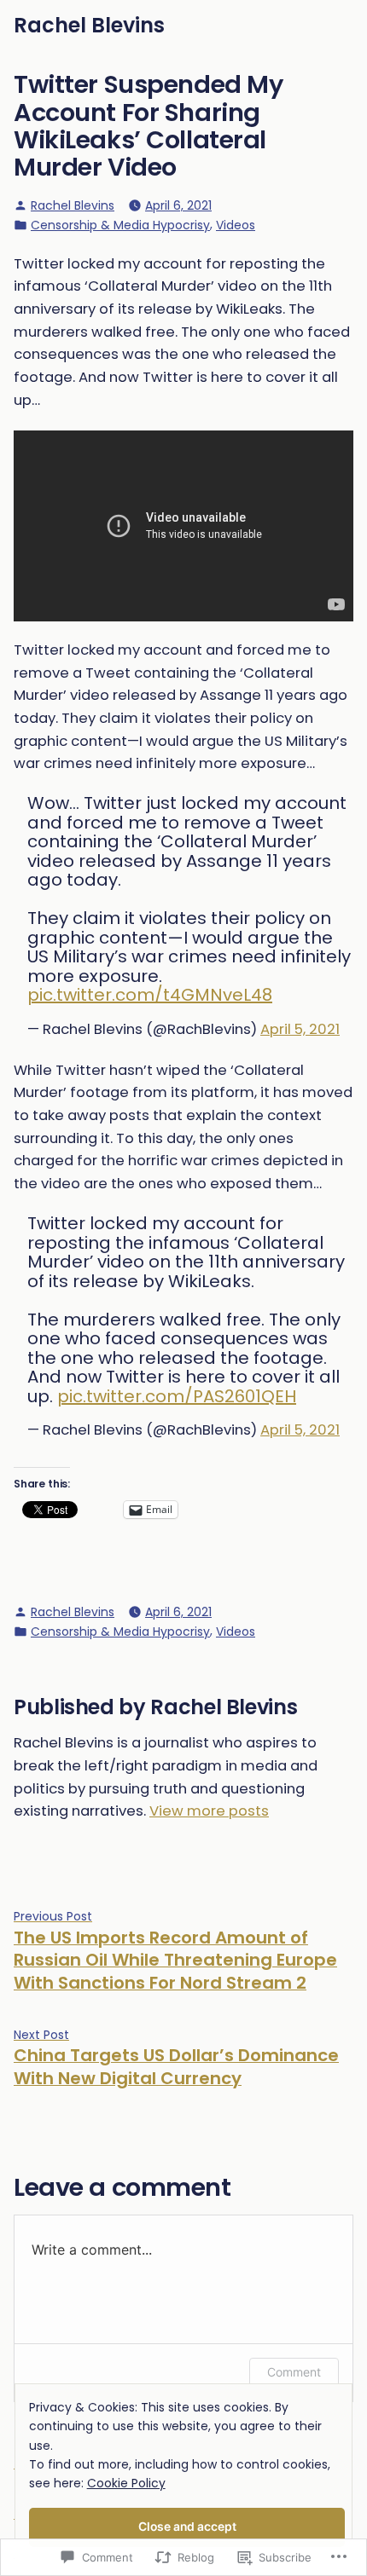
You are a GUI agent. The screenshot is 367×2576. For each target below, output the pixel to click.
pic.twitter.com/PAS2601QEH (177, 1396)
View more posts (209, 1811)
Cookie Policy (126, 2483)
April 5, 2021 (300, 1029)
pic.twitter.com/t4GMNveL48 (150, 995)
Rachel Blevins (89, 25)
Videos (236, 225)
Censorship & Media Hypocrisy (120, 225)
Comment (294, 2372)
